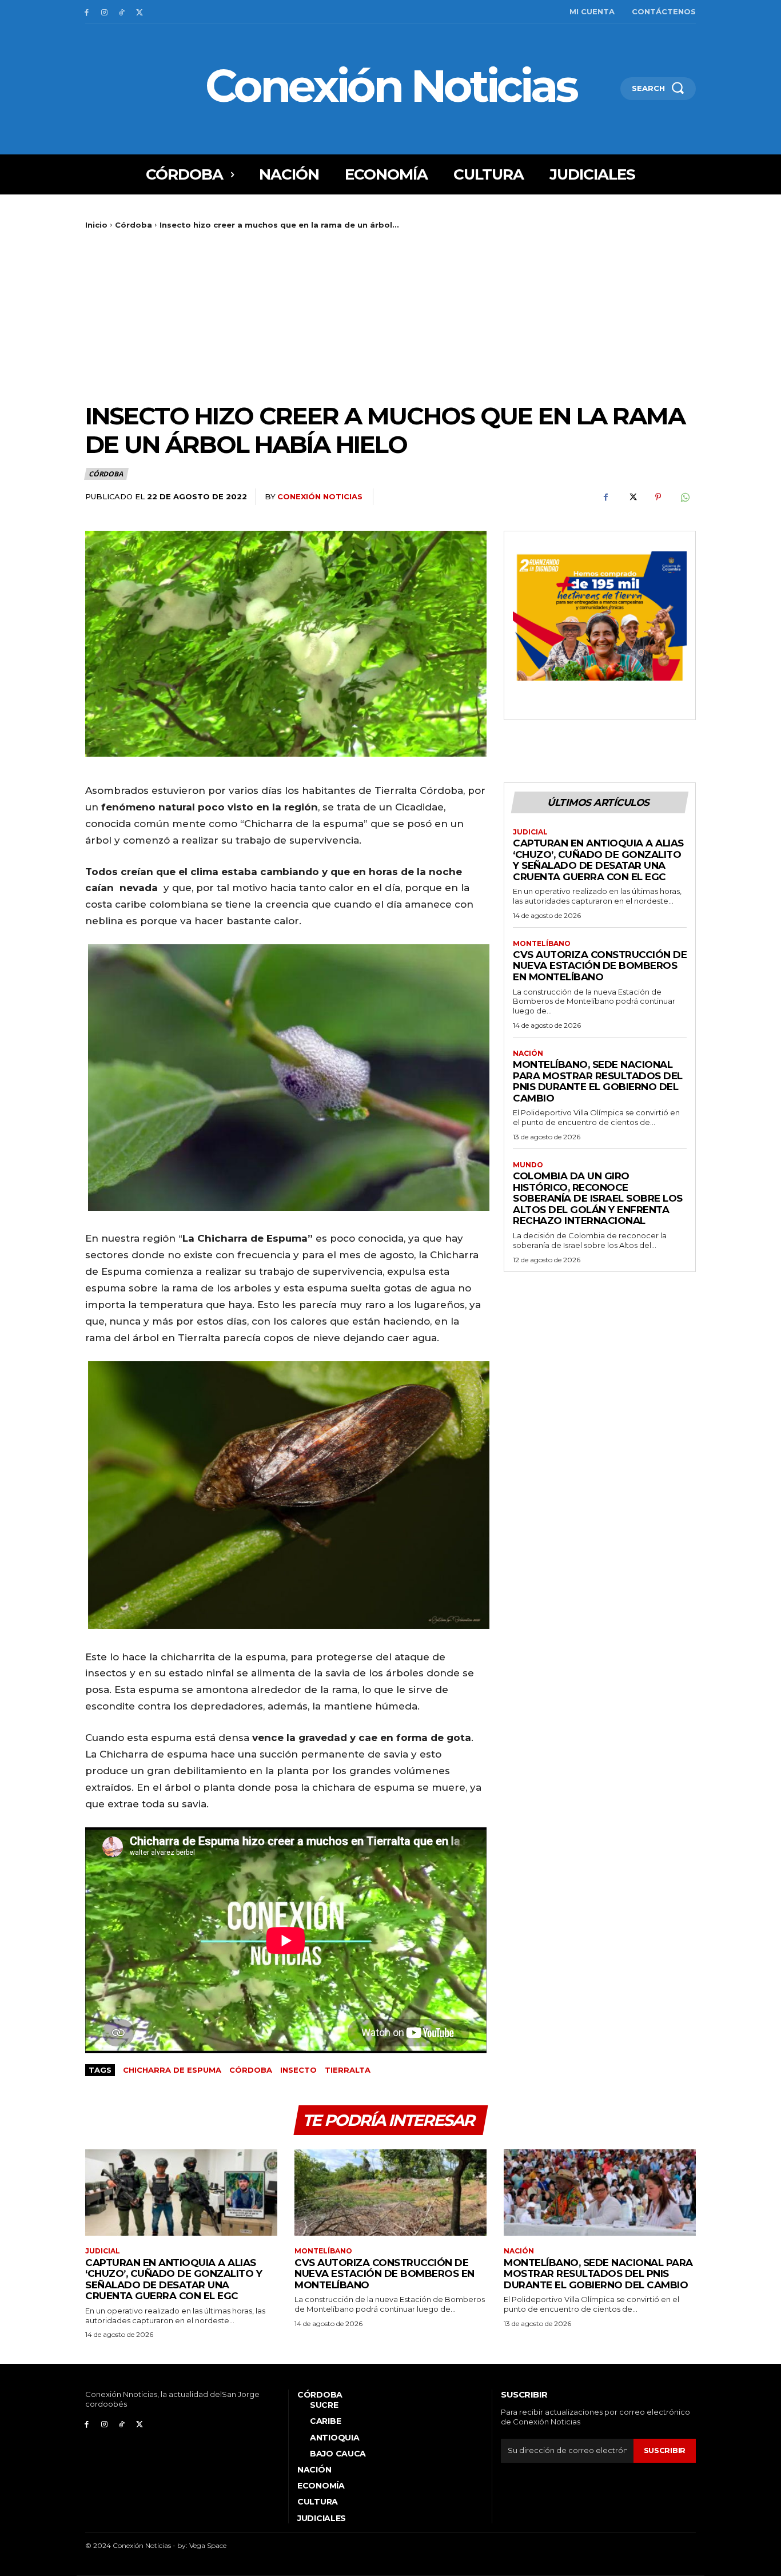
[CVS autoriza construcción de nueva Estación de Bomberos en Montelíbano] (390, 2193)
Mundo (528, 1165)
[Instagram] (104, 12)
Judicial (530, 832)
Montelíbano (542, 944)
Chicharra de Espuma (172, 2070)
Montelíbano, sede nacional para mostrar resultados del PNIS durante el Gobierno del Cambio (598, 1081)
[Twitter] (139, 12)
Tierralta (348, 2070)
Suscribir (665, 2450)
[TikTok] (122, 12)
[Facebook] (87, 12)
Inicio (96, 225)
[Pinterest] (658, 497)
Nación (528, 1054)
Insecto (298, 2070)
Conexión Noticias (320, 496)
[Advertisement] (390, 316)
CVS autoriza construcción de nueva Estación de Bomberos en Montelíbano (600, 966)
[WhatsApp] (684, 497)
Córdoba (134, 225)
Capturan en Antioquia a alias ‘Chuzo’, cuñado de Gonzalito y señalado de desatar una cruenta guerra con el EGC (598, 860)
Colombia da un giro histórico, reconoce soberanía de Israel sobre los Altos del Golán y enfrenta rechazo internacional (598, 1198)
